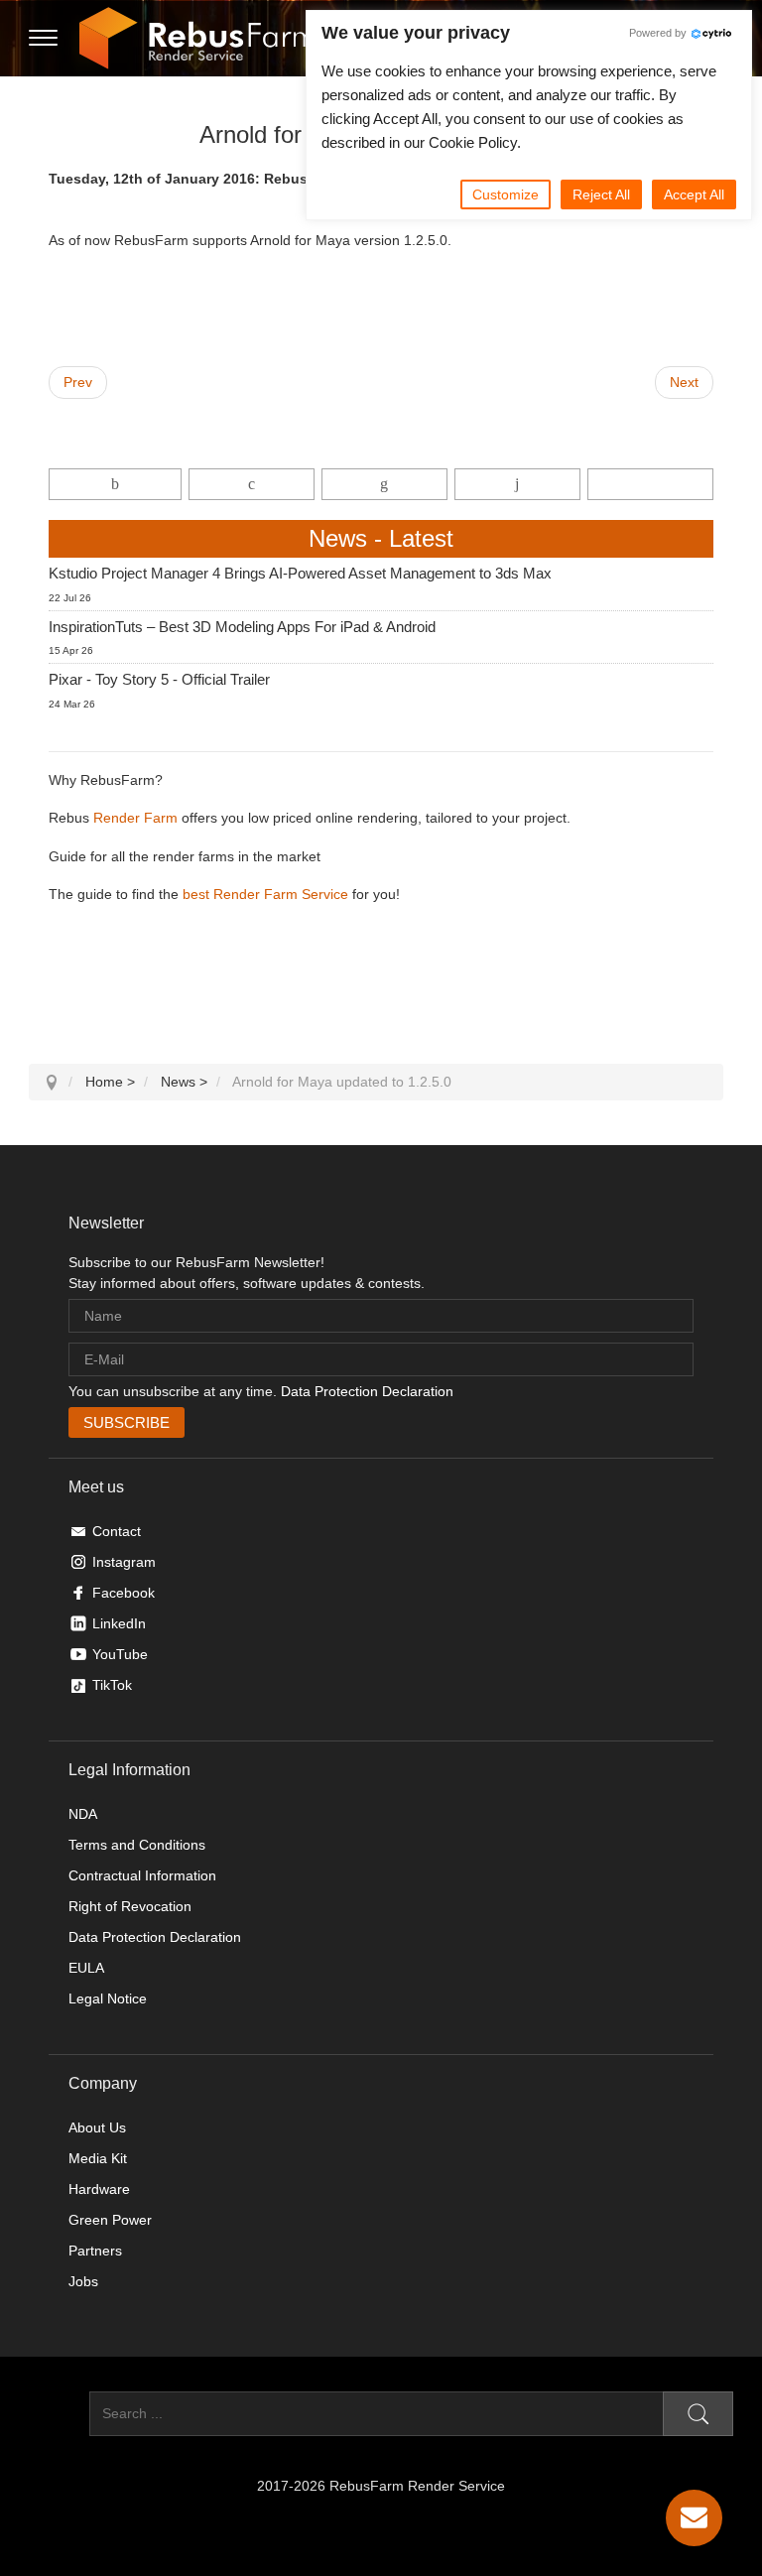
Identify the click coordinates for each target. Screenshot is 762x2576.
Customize (506, 194)
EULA (86, 1968)
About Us (97, 2127)
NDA (83, 1814)
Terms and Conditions (137, 1845)
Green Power (110, 2220)
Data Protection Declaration (367, 1391)
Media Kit (98, 2158)
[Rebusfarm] (197, 39)
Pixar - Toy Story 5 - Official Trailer (159, 679)
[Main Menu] (43, 39)
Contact (117, 1531)
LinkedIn (119, 1623)
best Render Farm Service (265, 894)
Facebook (124, 1593)
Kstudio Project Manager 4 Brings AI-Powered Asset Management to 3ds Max (300, 573)
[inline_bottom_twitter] (252, 484)
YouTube (120, 1654)
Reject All (601, 194)
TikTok (112, 1685)
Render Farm (135, 818)
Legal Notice (108, 1998)
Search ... (59, 2413)
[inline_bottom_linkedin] (384, 484)
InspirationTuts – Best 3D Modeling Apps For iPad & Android (242, 627)
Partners (95, 2251)
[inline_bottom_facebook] (115, 484)
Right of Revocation (130, 1906)
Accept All (694, 194)
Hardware (99, 2189)
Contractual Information (142, 1875)
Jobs (83, 2281)
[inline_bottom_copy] (650, 484)
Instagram (124, 1562)
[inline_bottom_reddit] (517, 484)
